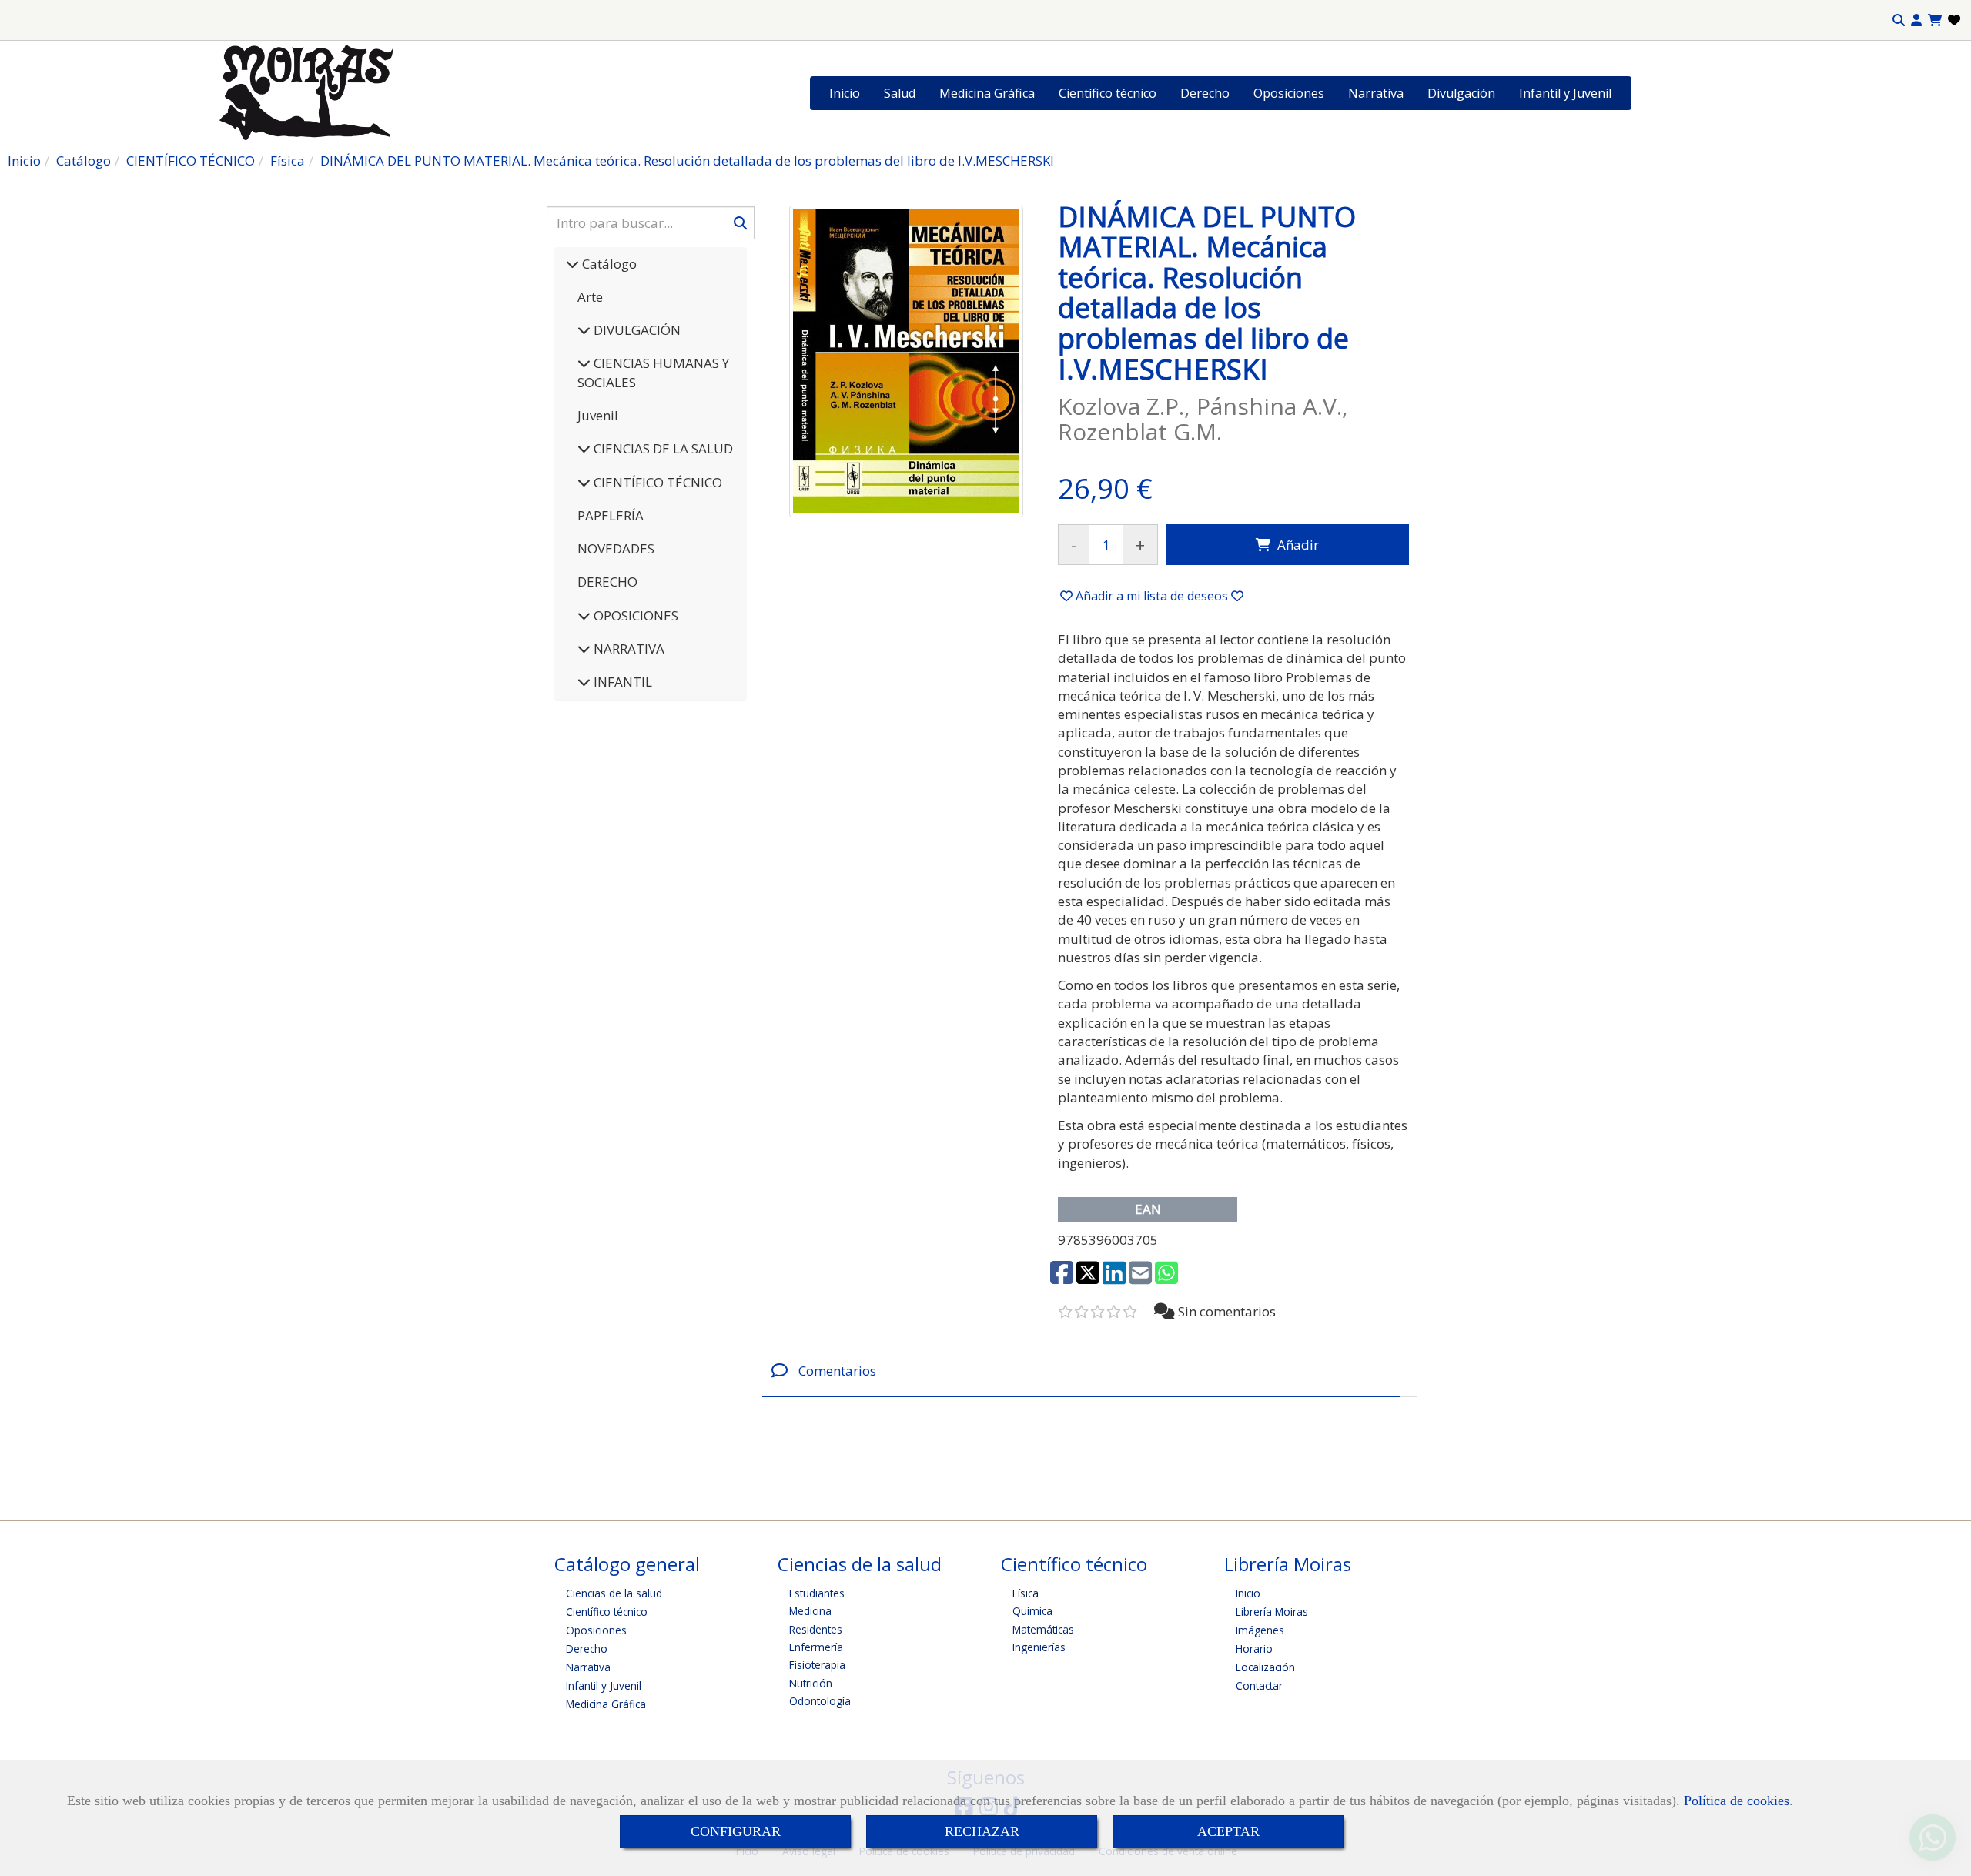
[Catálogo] (572, 264)
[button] (1916, 20)
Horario (1254, 1649)
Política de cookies (1737, 1801)
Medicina (810, 1611)
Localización (1265, 1667)
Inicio (845, 93)
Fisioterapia (817, 1665)
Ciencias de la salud (614, 1593)
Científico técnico (1108, 93)
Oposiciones (1289, 93)
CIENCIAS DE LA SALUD (662, 448)
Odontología (820, 1701)
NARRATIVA (627, 649)
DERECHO (607, 582)
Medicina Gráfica (987, 93)
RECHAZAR (982, 1831)
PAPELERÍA (611, 515)
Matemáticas (1043, 1629)
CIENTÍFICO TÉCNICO (656, 482)
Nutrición (811, 1683)
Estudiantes (817, 1593)
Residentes (816, 1629)
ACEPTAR (1228, 1831)
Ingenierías (1039, 1647)
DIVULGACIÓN (636, 330)
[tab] (1081, 1371)
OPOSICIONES (634, 615)
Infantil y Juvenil (1565, 93)
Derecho (1205, 93)
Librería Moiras (1272, 1612)
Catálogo (608, 264)
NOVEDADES (616, 548)
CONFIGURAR (736, 1831)
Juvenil (598, 415)
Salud (900, 93)
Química (1032, 1611)
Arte (590, 297)
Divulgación (1461, 93)
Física (1026, 1593)
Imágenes (1260, 1630)
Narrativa (1376, 93)
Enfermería (816, 1647)
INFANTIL (621, 682)
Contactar (1259, 1685)
